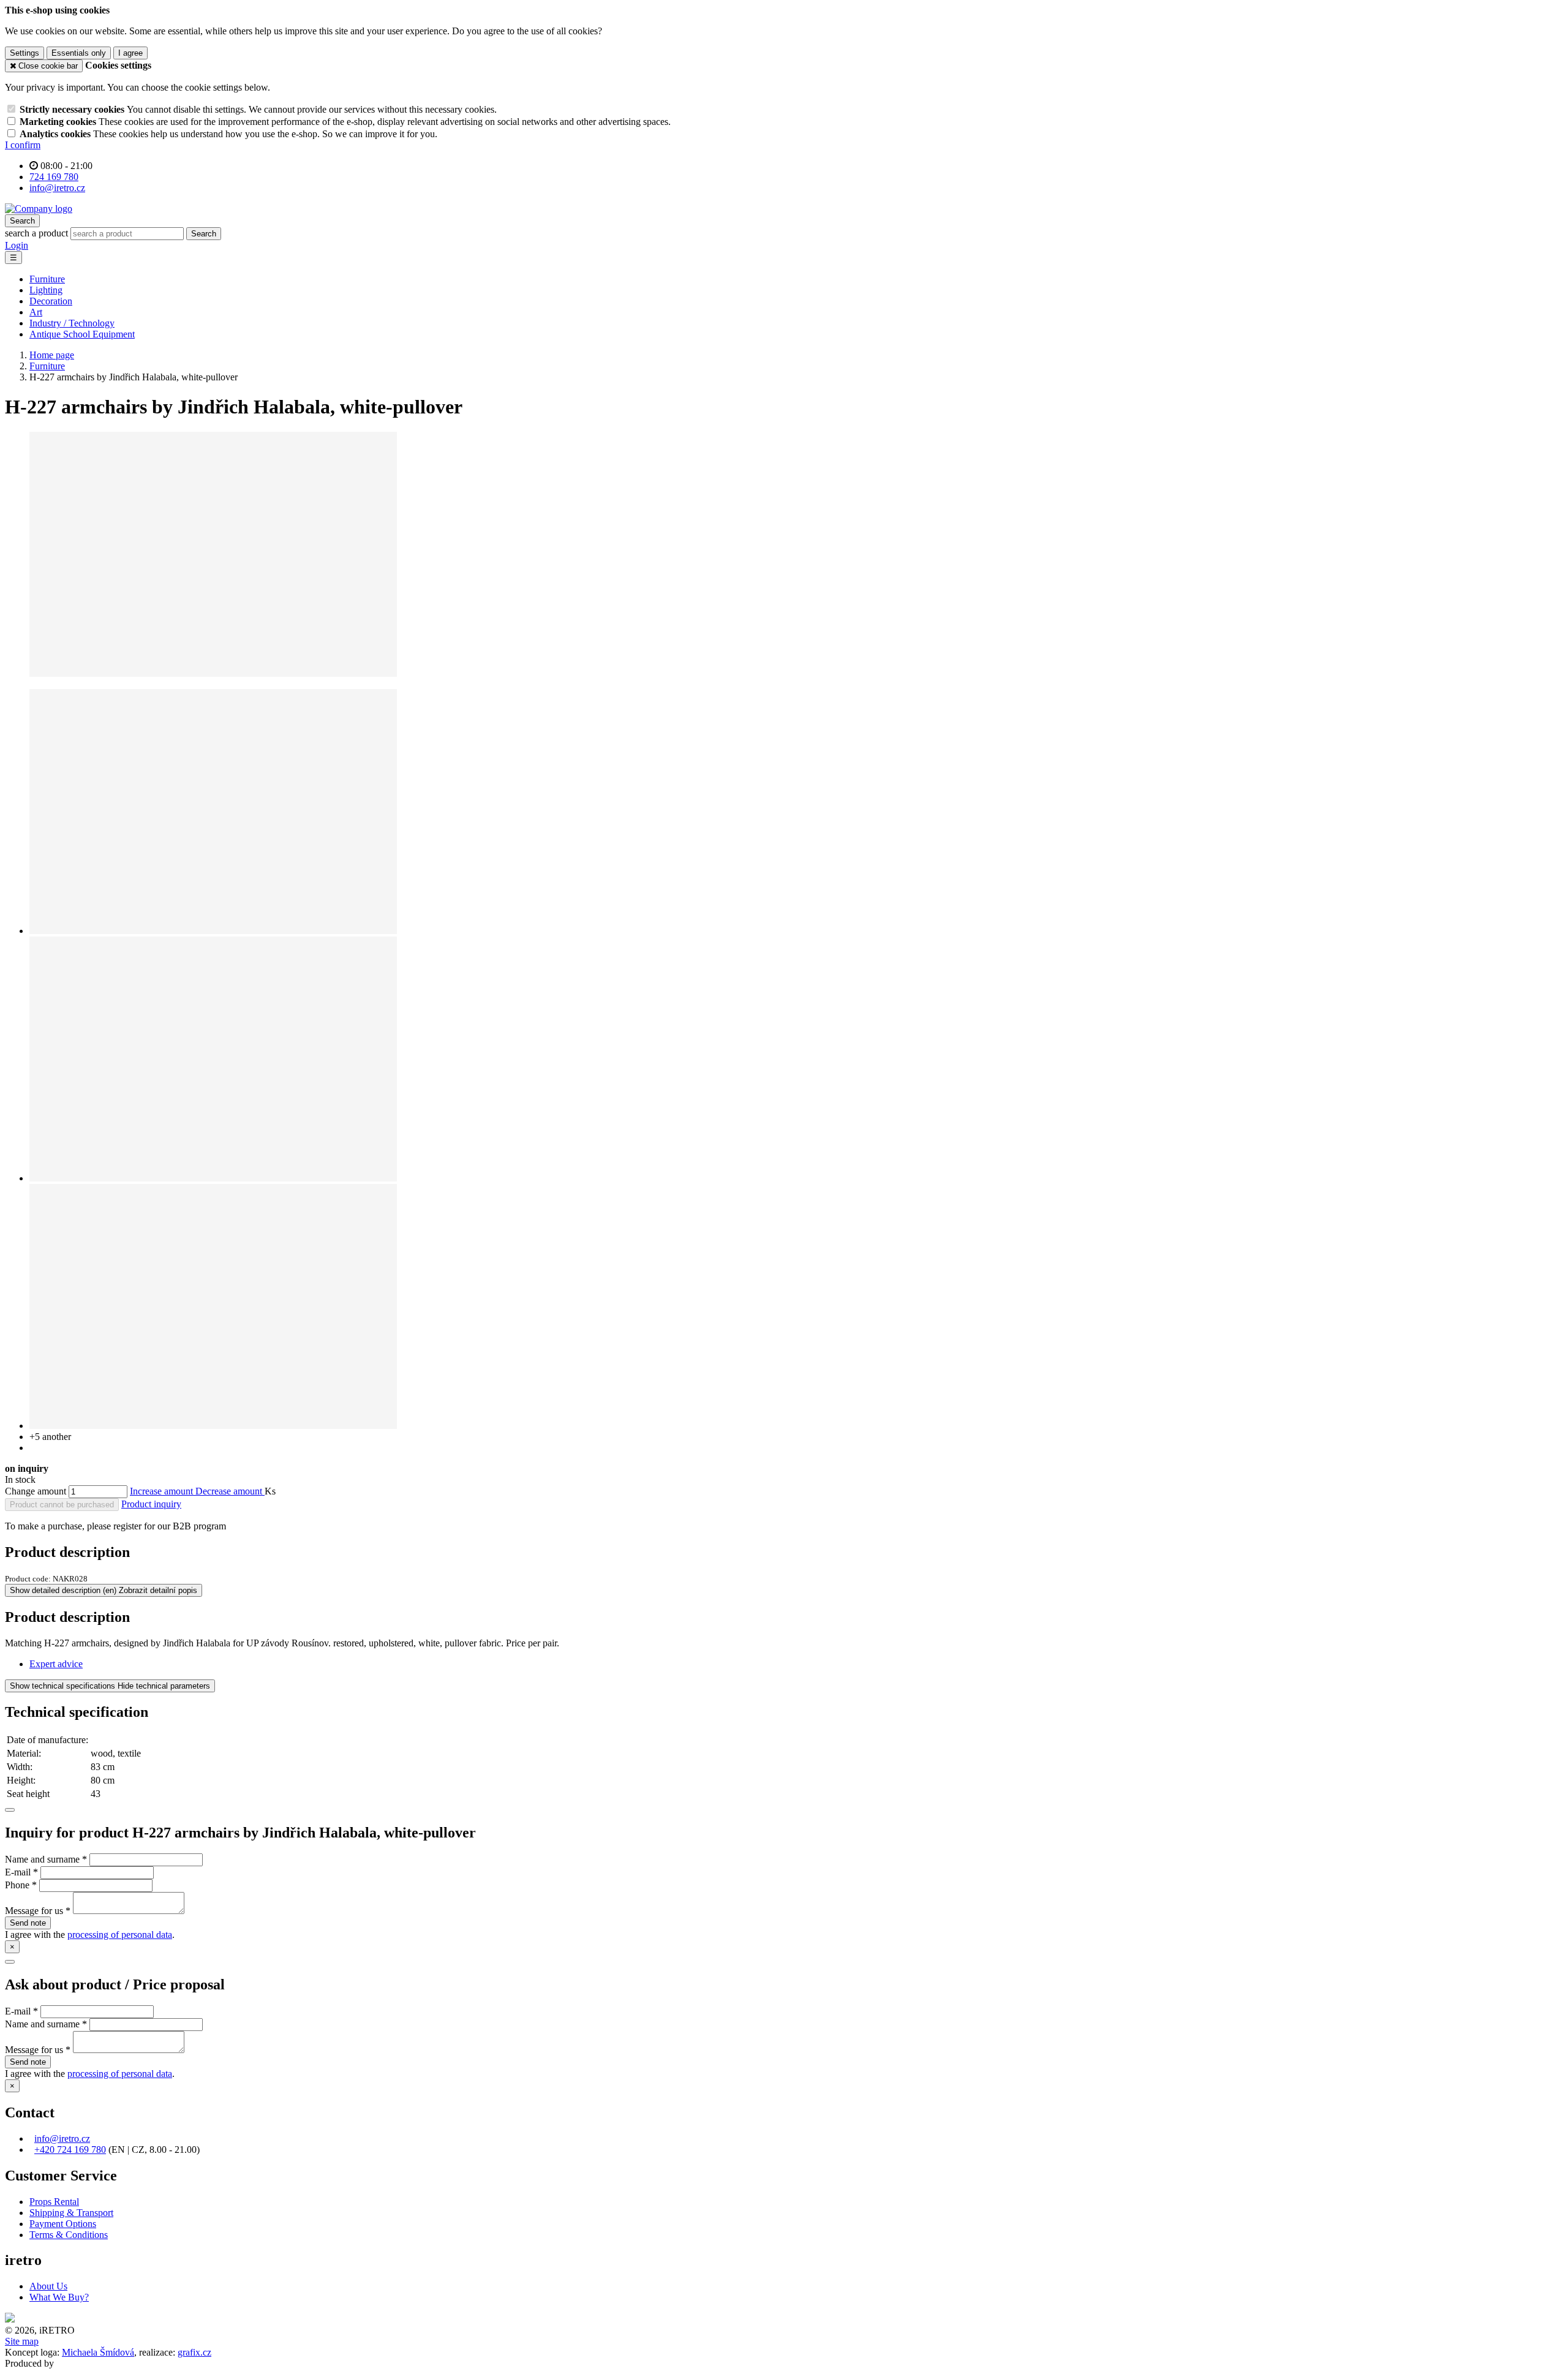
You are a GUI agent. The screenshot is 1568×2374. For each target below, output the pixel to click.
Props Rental (54, 2202)
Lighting (46, 290)
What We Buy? (59, 2297)
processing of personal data (120, 1935)
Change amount (36, 1491)
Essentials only (79, 53)
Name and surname (42, 1859)
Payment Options (63, 2224)
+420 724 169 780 (70, 2150)
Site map (22, 2341)
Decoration (51, 301)
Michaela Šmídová (98, 2352)
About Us (48, 2286)
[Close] (10, 1810)
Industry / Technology (72, 323)
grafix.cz (194, 2352)
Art (36, 312)
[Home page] (39, 209)
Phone (17, 1885)
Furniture (47, 279)
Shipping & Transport (71, 2213)
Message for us (34, 1911)
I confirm (23, 145)
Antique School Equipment (82, 334)
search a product (38, 233)
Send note (28, 1923)
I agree (130, 53)
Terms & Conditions (69, 2235)
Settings (24, 53)
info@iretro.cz (62, 2138)
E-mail (18, 1872)
